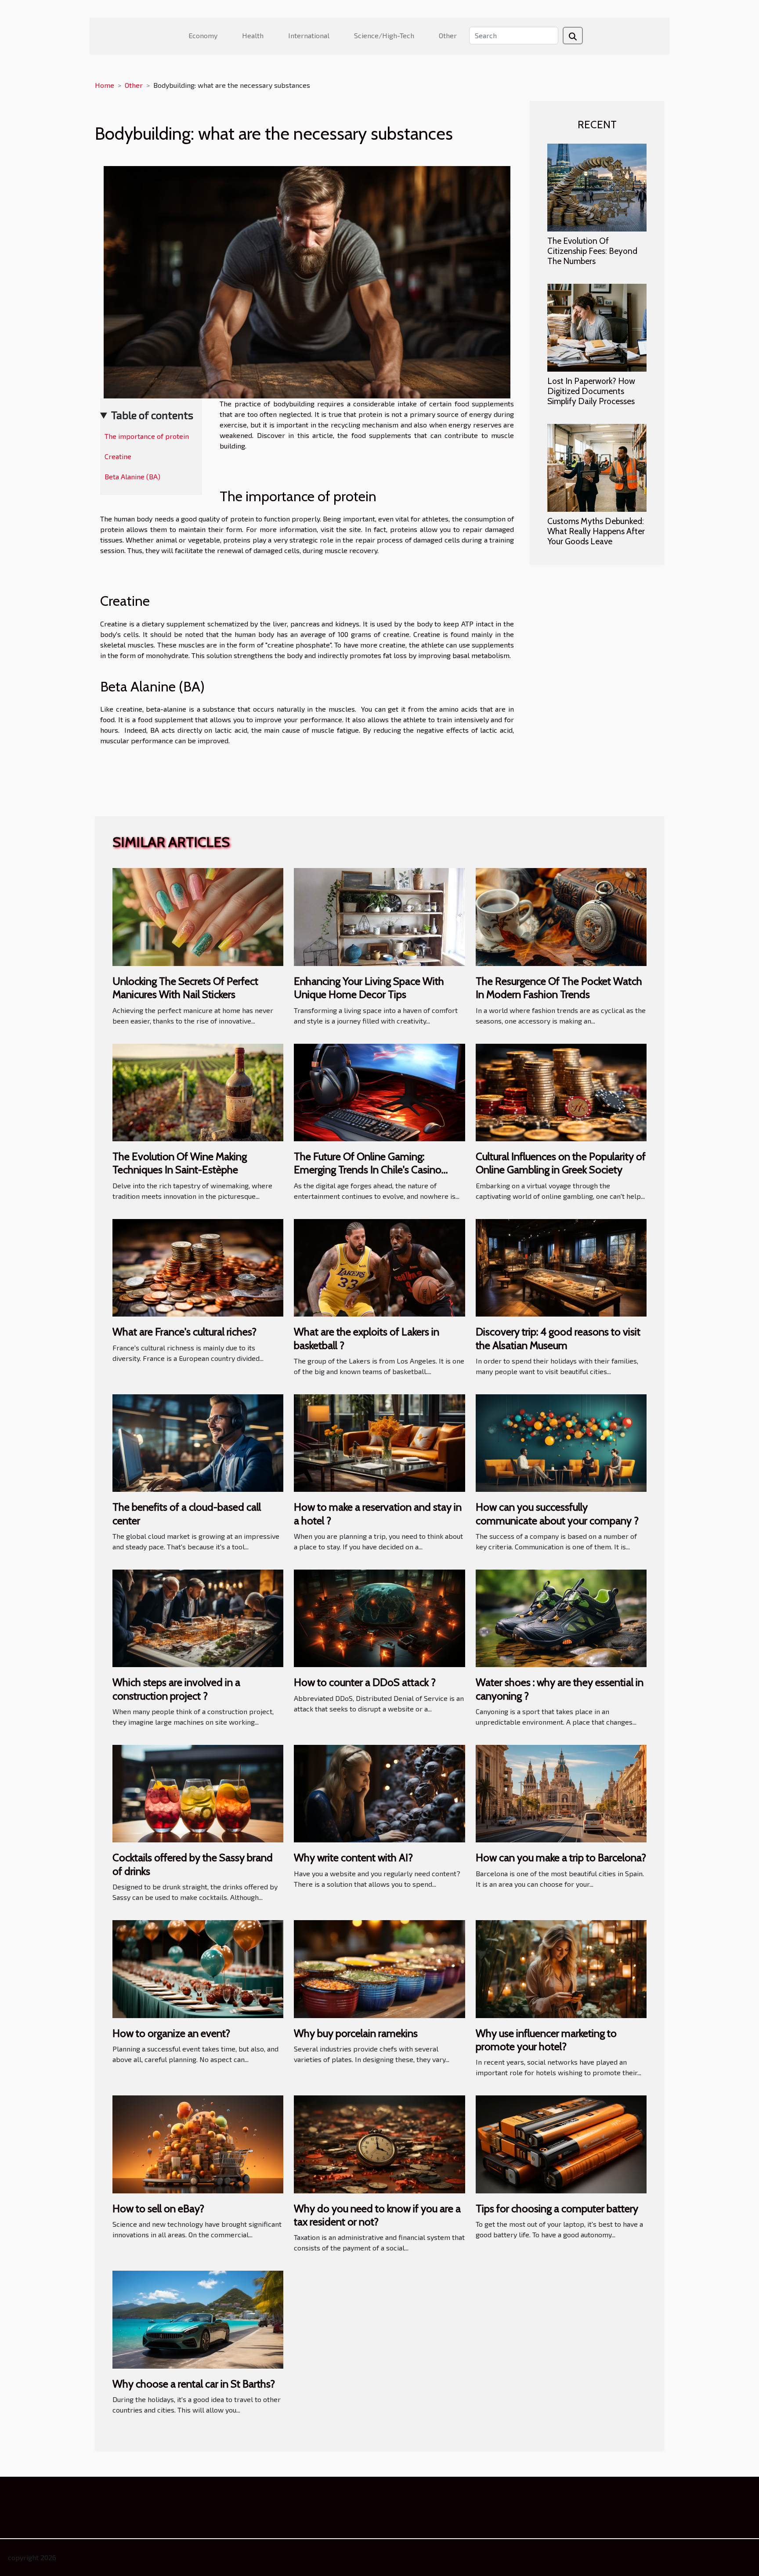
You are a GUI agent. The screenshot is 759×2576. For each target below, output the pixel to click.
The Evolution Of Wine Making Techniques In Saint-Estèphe (180, 1163)
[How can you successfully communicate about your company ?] (561, 1442)
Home (105, 85)
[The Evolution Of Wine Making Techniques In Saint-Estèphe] (198, 1091)
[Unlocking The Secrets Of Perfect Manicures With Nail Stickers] (198, 916)
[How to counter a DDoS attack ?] (379, 1617)
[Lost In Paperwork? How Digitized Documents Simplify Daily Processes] (597, 327)
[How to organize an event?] (198, 1968)
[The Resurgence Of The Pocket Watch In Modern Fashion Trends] (561, 916)
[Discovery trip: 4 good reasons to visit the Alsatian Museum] (561, 1267)
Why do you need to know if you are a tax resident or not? (377, 2215)
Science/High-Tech (384, 35)
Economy (203, 35)
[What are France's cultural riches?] (198, 1267)
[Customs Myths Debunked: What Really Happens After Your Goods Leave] (597, 467)
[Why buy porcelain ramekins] (379, 1968)
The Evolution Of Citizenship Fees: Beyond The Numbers (592, 251)
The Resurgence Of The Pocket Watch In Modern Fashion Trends (559, 988)
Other (448, 35)
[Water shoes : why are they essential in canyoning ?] (561, 1617)
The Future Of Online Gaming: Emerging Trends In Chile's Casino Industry (368, 1170)
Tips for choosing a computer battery (557, 2209)
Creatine (118, 456)
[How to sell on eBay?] (198, 2143)
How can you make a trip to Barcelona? (561, 1858)
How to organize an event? (171, 2033)
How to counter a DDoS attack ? (365, 1682)
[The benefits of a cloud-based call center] (198, 1442)
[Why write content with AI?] (379, 1793)
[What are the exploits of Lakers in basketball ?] (379, 1267)
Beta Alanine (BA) (132, 476)
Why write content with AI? (353, 1858)
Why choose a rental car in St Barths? (194, 2384)
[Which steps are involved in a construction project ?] (198, 1617)
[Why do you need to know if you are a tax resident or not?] (379, 2143)
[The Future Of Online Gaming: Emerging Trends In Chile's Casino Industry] (379, 1091)
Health (253, 35)
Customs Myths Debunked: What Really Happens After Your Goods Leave (596, 531)
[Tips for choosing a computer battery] (561, 2143)
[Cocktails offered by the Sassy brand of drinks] (198, 1793)
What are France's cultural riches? (184, 1332)
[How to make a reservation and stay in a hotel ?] (379, 1442)
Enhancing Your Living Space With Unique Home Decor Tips (369, 988)
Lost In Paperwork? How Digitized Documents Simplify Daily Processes (591, 391)
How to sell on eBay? (158, 2209)
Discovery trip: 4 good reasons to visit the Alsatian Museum (558, 1338)
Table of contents (152, 415)
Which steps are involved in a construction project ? (176, 1689)
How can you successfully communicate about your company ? (557, 1514)
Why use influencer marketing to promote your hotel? (546, 2040)
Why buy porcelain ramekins (356, 2033)
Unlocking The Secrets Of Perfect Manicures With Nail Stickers (185, 988)
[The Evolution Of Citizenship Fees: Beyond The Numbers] (597, 186)
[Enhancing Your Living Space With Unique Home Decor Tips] (379, 916)
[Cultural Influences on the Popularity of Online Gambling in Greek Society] (561, 1091)
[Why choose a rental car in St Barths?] (198, 2318)
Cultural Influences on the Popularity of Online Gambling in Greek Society (561, 1163)
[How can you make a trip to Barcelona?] (561, 1793)
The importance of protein (147, 436)
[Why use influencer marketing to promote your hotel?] (561, 1968)
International (309, 35)
